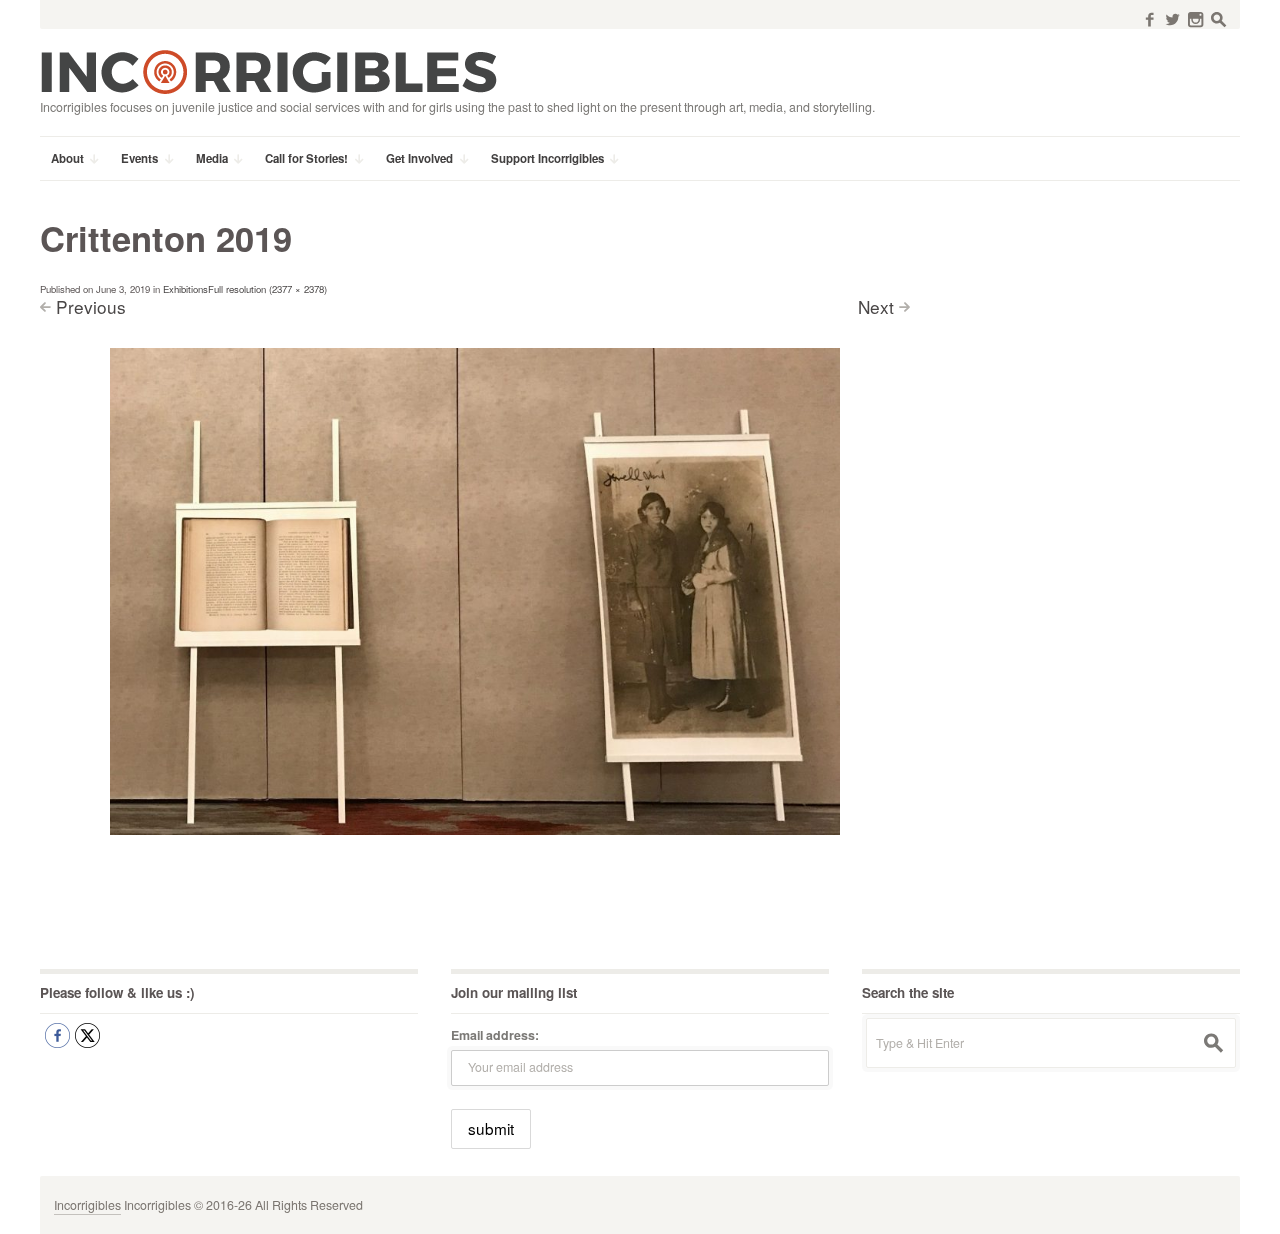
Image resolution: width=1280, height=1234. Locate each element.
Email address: (495, 1035)
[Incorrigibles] (268, 71)
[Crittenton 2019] (475, 590)
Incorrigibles (87, 1205)
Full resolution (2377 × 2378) (267, 289)
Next (876, 306)
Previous (91, 306)
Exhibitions (185, 289)
